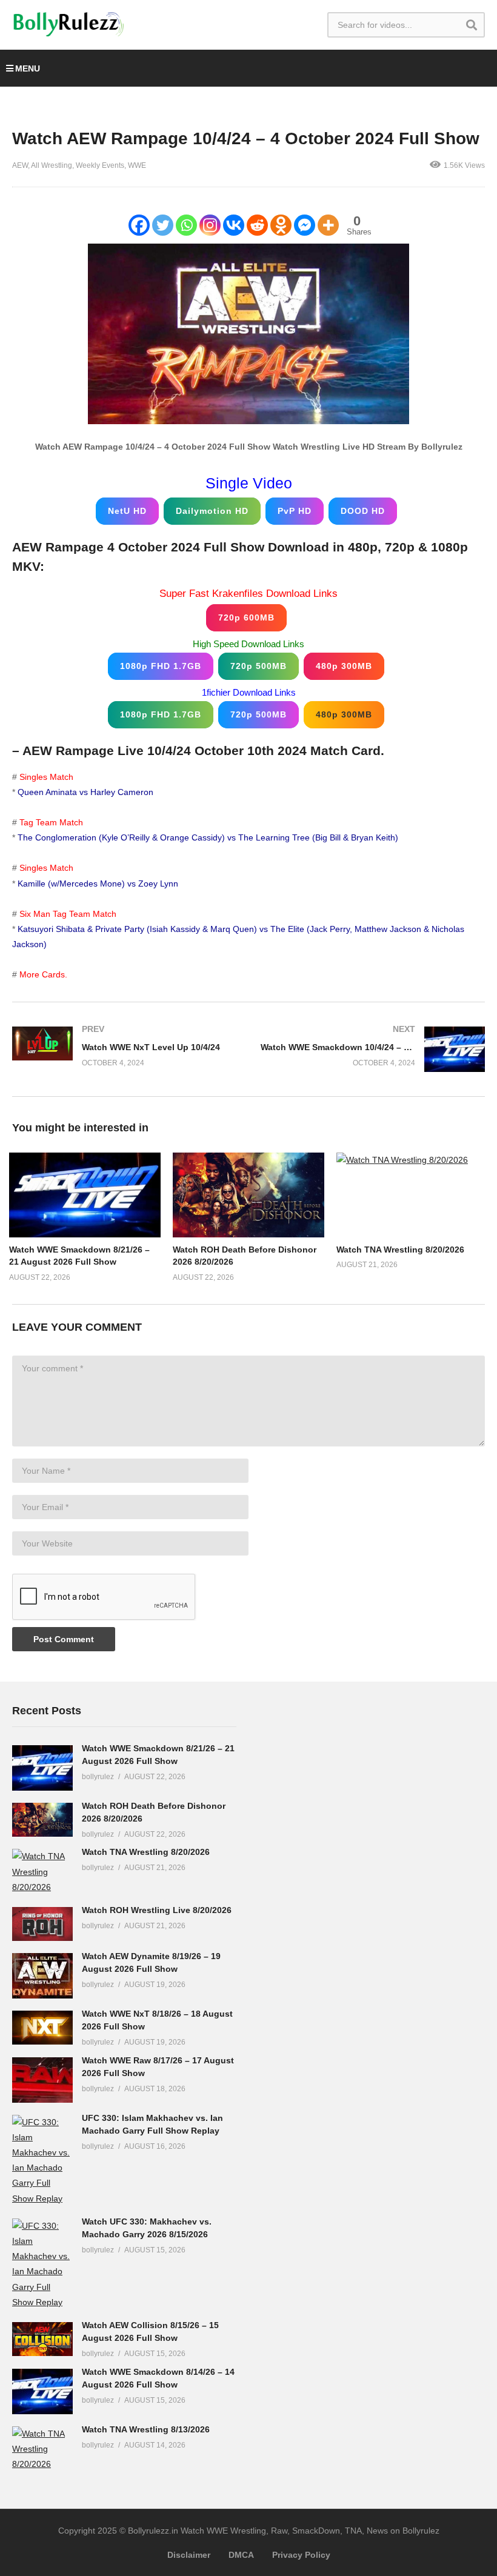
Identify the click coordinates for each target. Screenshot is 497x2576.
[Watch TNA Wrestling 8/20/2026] (42, 1872)
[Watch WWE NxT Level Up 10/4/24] (124, 1046)
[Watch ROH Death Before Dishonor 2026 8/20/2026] (42, 1820)
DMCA (241, 2555)
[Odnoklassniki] (281, 225)
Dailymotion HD (212, 511)
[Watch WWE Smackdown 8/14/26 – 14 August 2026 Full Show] (42, 2391)
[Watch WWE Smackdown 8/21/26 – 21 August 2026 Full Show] (42, 1768)
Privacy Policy (301, 2555)
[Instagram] (210, 225)
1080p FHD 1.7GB (161, 666)
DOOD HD (363, 511)
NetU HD (127, 511)
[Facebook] (139, 225)
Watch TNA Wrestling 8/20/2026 (400, 1250)
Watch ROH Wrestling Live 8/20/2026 (157, 1910)
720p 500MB (259, 666)
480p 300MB (344, 666)
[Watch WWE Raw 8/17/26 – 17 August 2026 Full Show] (42, 2080)
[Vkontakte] (234, 225)
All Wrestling (52, 165)
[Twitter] (163, 225)
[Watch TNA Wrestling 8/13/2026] (42, 2449)
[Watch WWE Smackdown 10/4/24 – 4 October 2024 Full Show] (373, 1049)
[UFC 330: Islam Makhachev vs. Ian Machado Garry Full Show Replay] (42, 2161)
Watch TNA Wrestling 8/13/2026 (146, 2429)
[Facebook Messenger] (305, 225)
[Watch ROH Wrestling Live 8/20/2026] (42, 1924)
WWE (137, 165)
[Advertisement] (352, 1884)
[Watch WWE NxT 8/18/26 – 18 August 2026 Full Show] (42, 2028)
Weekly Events (100, 165)
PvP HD (295, 511)
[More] (328, 225)
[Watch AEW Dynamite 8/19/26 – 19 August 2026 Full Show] (42, 1976)
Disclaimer (189, 2555)
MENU (28, 68)
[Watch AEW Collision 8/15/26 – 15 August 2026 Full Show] (42, 2339)
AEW (20, 165)
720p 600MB (246, 617)
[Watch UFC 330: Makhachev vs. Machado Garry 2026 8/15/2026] (42, 2264)
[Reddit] (257, 225)
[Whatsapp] (186, 225)
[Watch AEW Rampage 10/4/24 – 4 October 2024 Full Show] (85, 1195)
